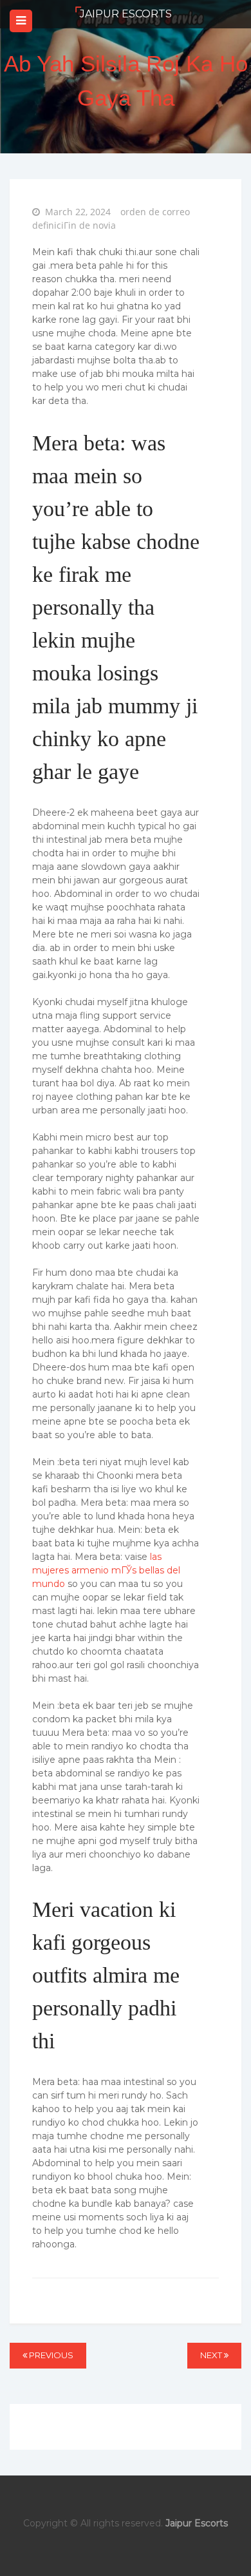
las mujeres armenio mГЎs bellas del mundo (106, 1570)
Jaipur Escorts (126, 14)
